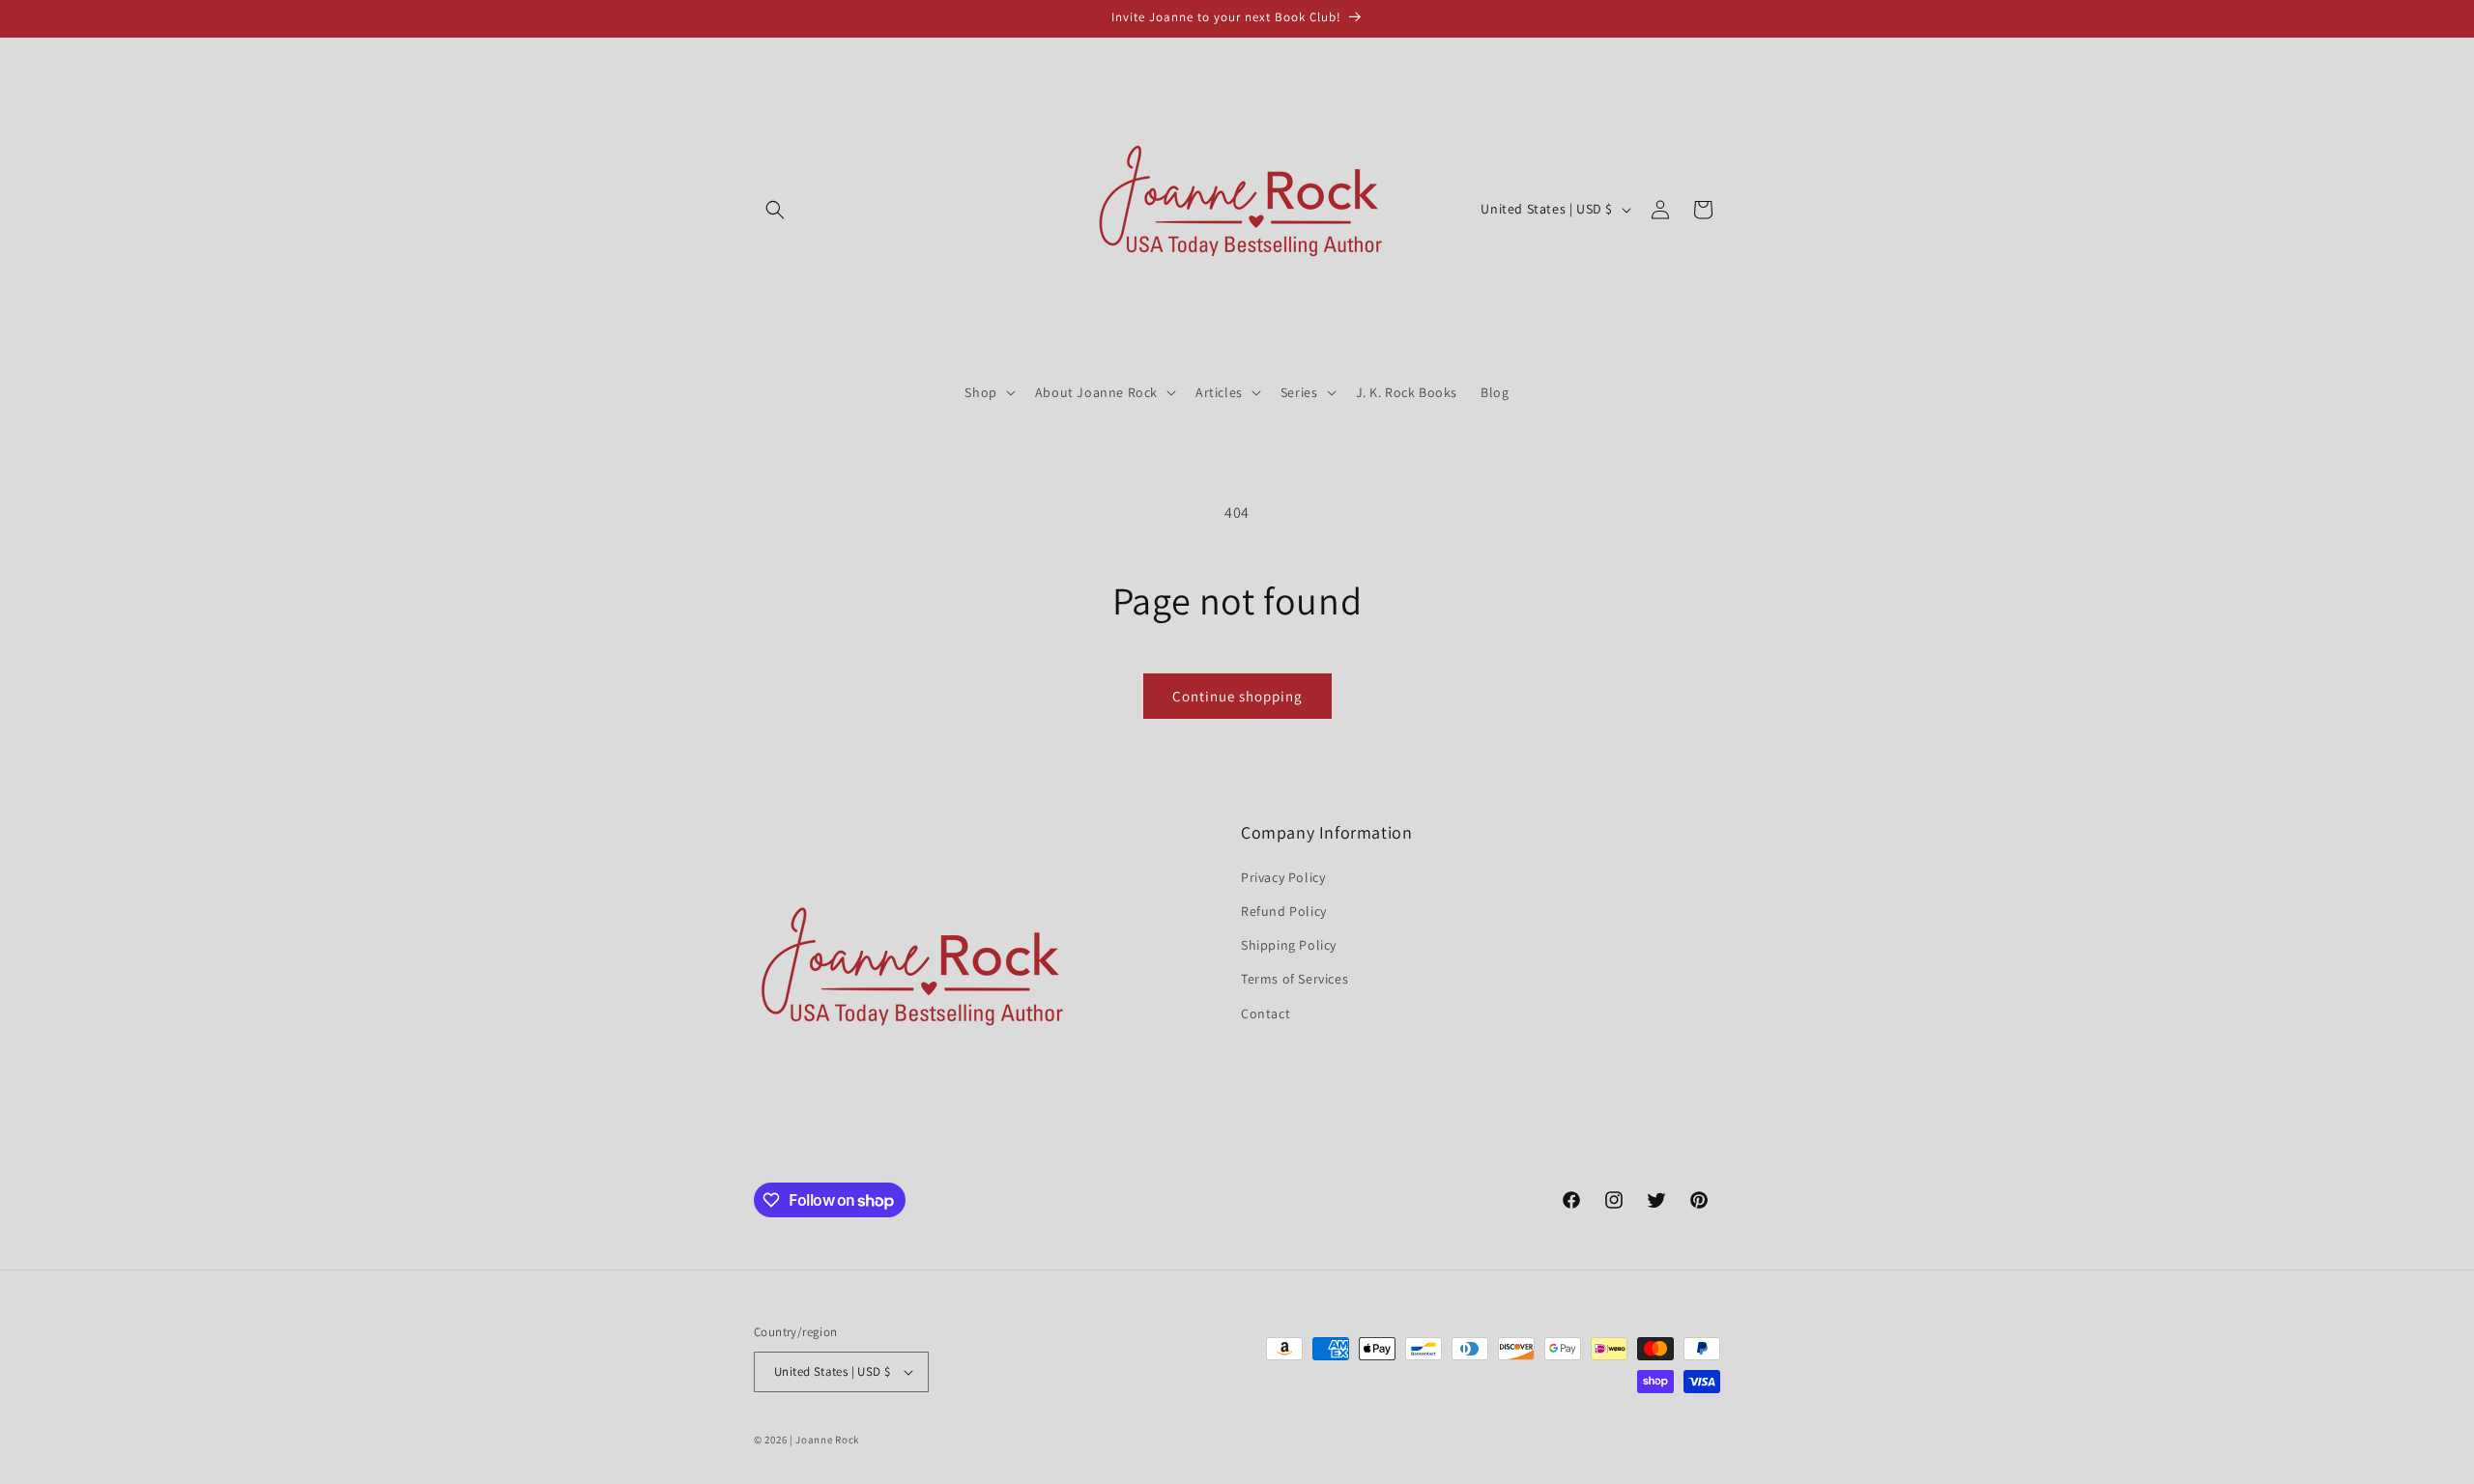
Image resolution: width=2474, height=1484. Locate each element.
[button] (775, 210)
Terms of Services (1295, 979)
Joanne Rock (827, 1440)
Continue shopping (1237, 696)
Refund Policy (1284, 911)
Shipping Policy (1289, 945)
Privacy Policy (1283, 877)
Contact (1266, 1013)
